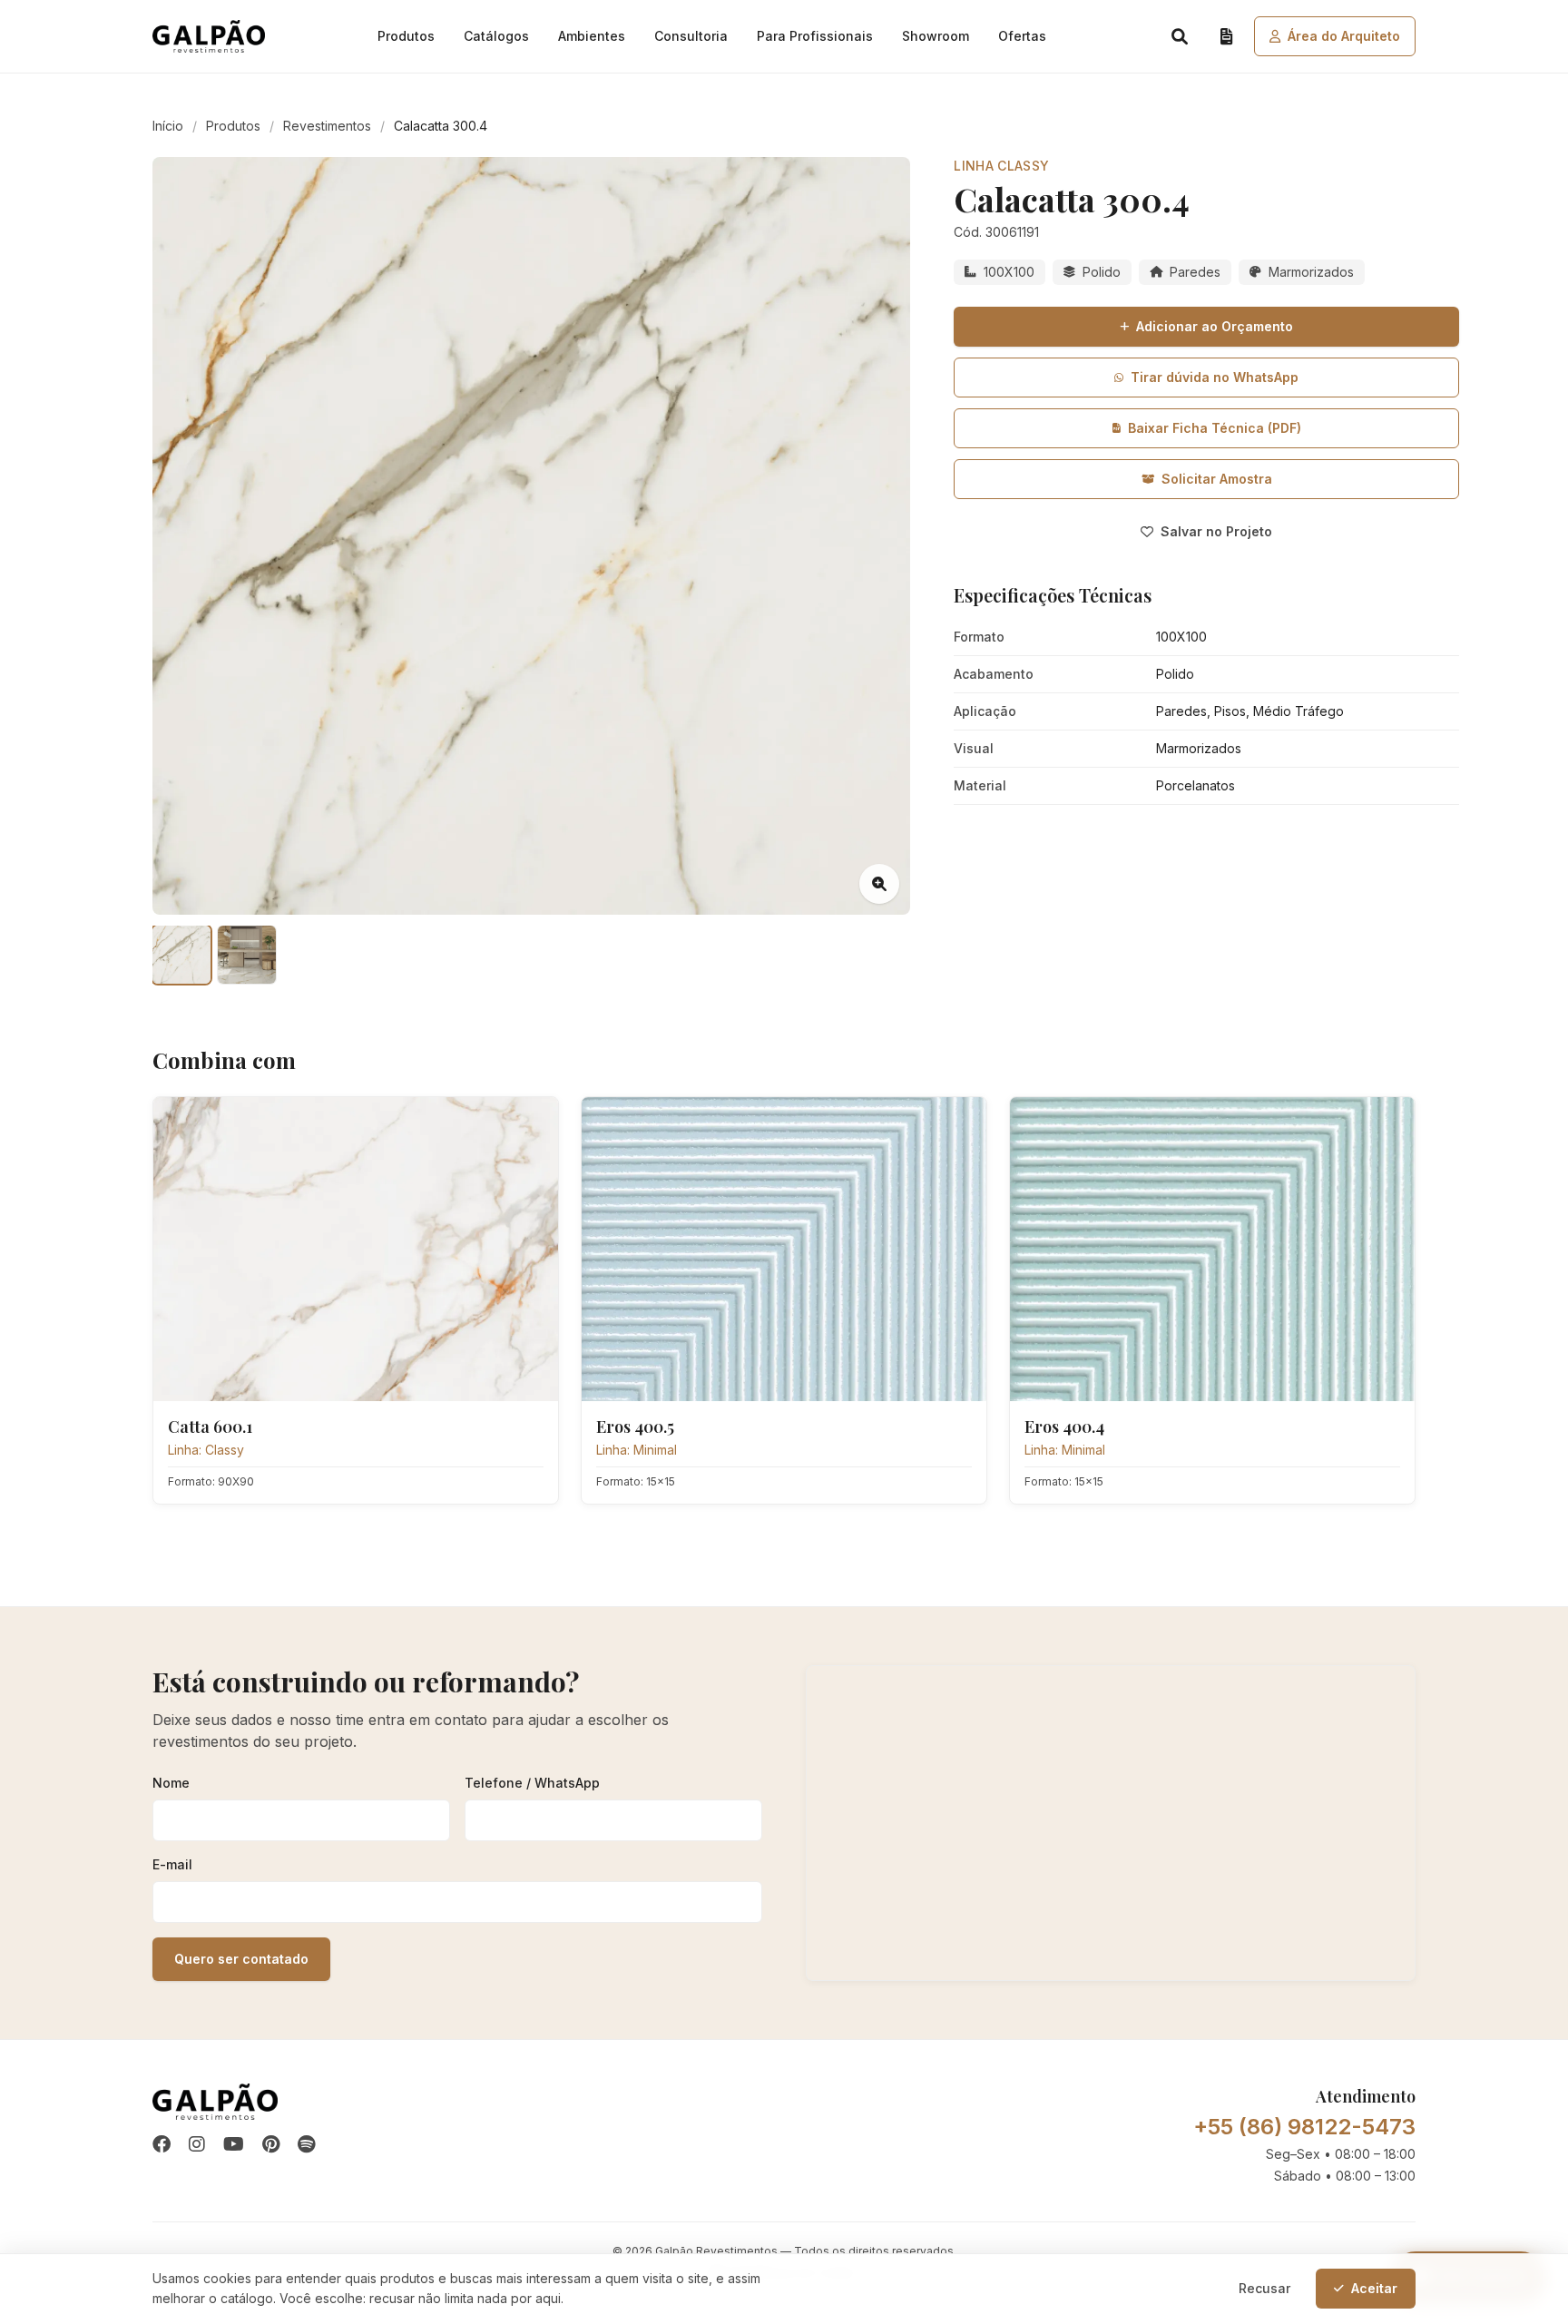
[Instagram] (197, 2145)
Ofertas (1022, 36)
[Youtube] (234, 2145)
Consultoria (691, 36)
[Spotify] (306, 2145)
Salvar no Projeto (1216, 531)
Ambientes (592, 36)
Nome (171, 1783)
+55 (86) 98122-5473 (1304, 2127)
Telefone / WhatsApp (532, 1783)
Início (168, 126)
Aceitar (1374, 2288)
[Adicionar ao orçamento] (532, 1123)
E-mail (172, 1864)
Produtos (406, 36)
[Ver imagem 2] (247, 955)
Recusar (1264, 2288)
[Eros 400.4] (1212, 1249)
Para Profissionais (815, 36)
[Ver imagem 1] (181, 955)
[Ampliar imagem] (879, 884)
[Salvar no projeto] (492, 1123)
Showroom (936, 36)
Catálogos (496, 36)
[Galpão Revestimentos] (209, 36)
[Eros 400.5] (784, 1249)
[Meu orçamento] (1227, 36)
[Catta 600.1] (356, 1249)
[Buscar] (1180, 36)
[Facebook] (162, 2145)
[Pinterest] (271, 2145)
